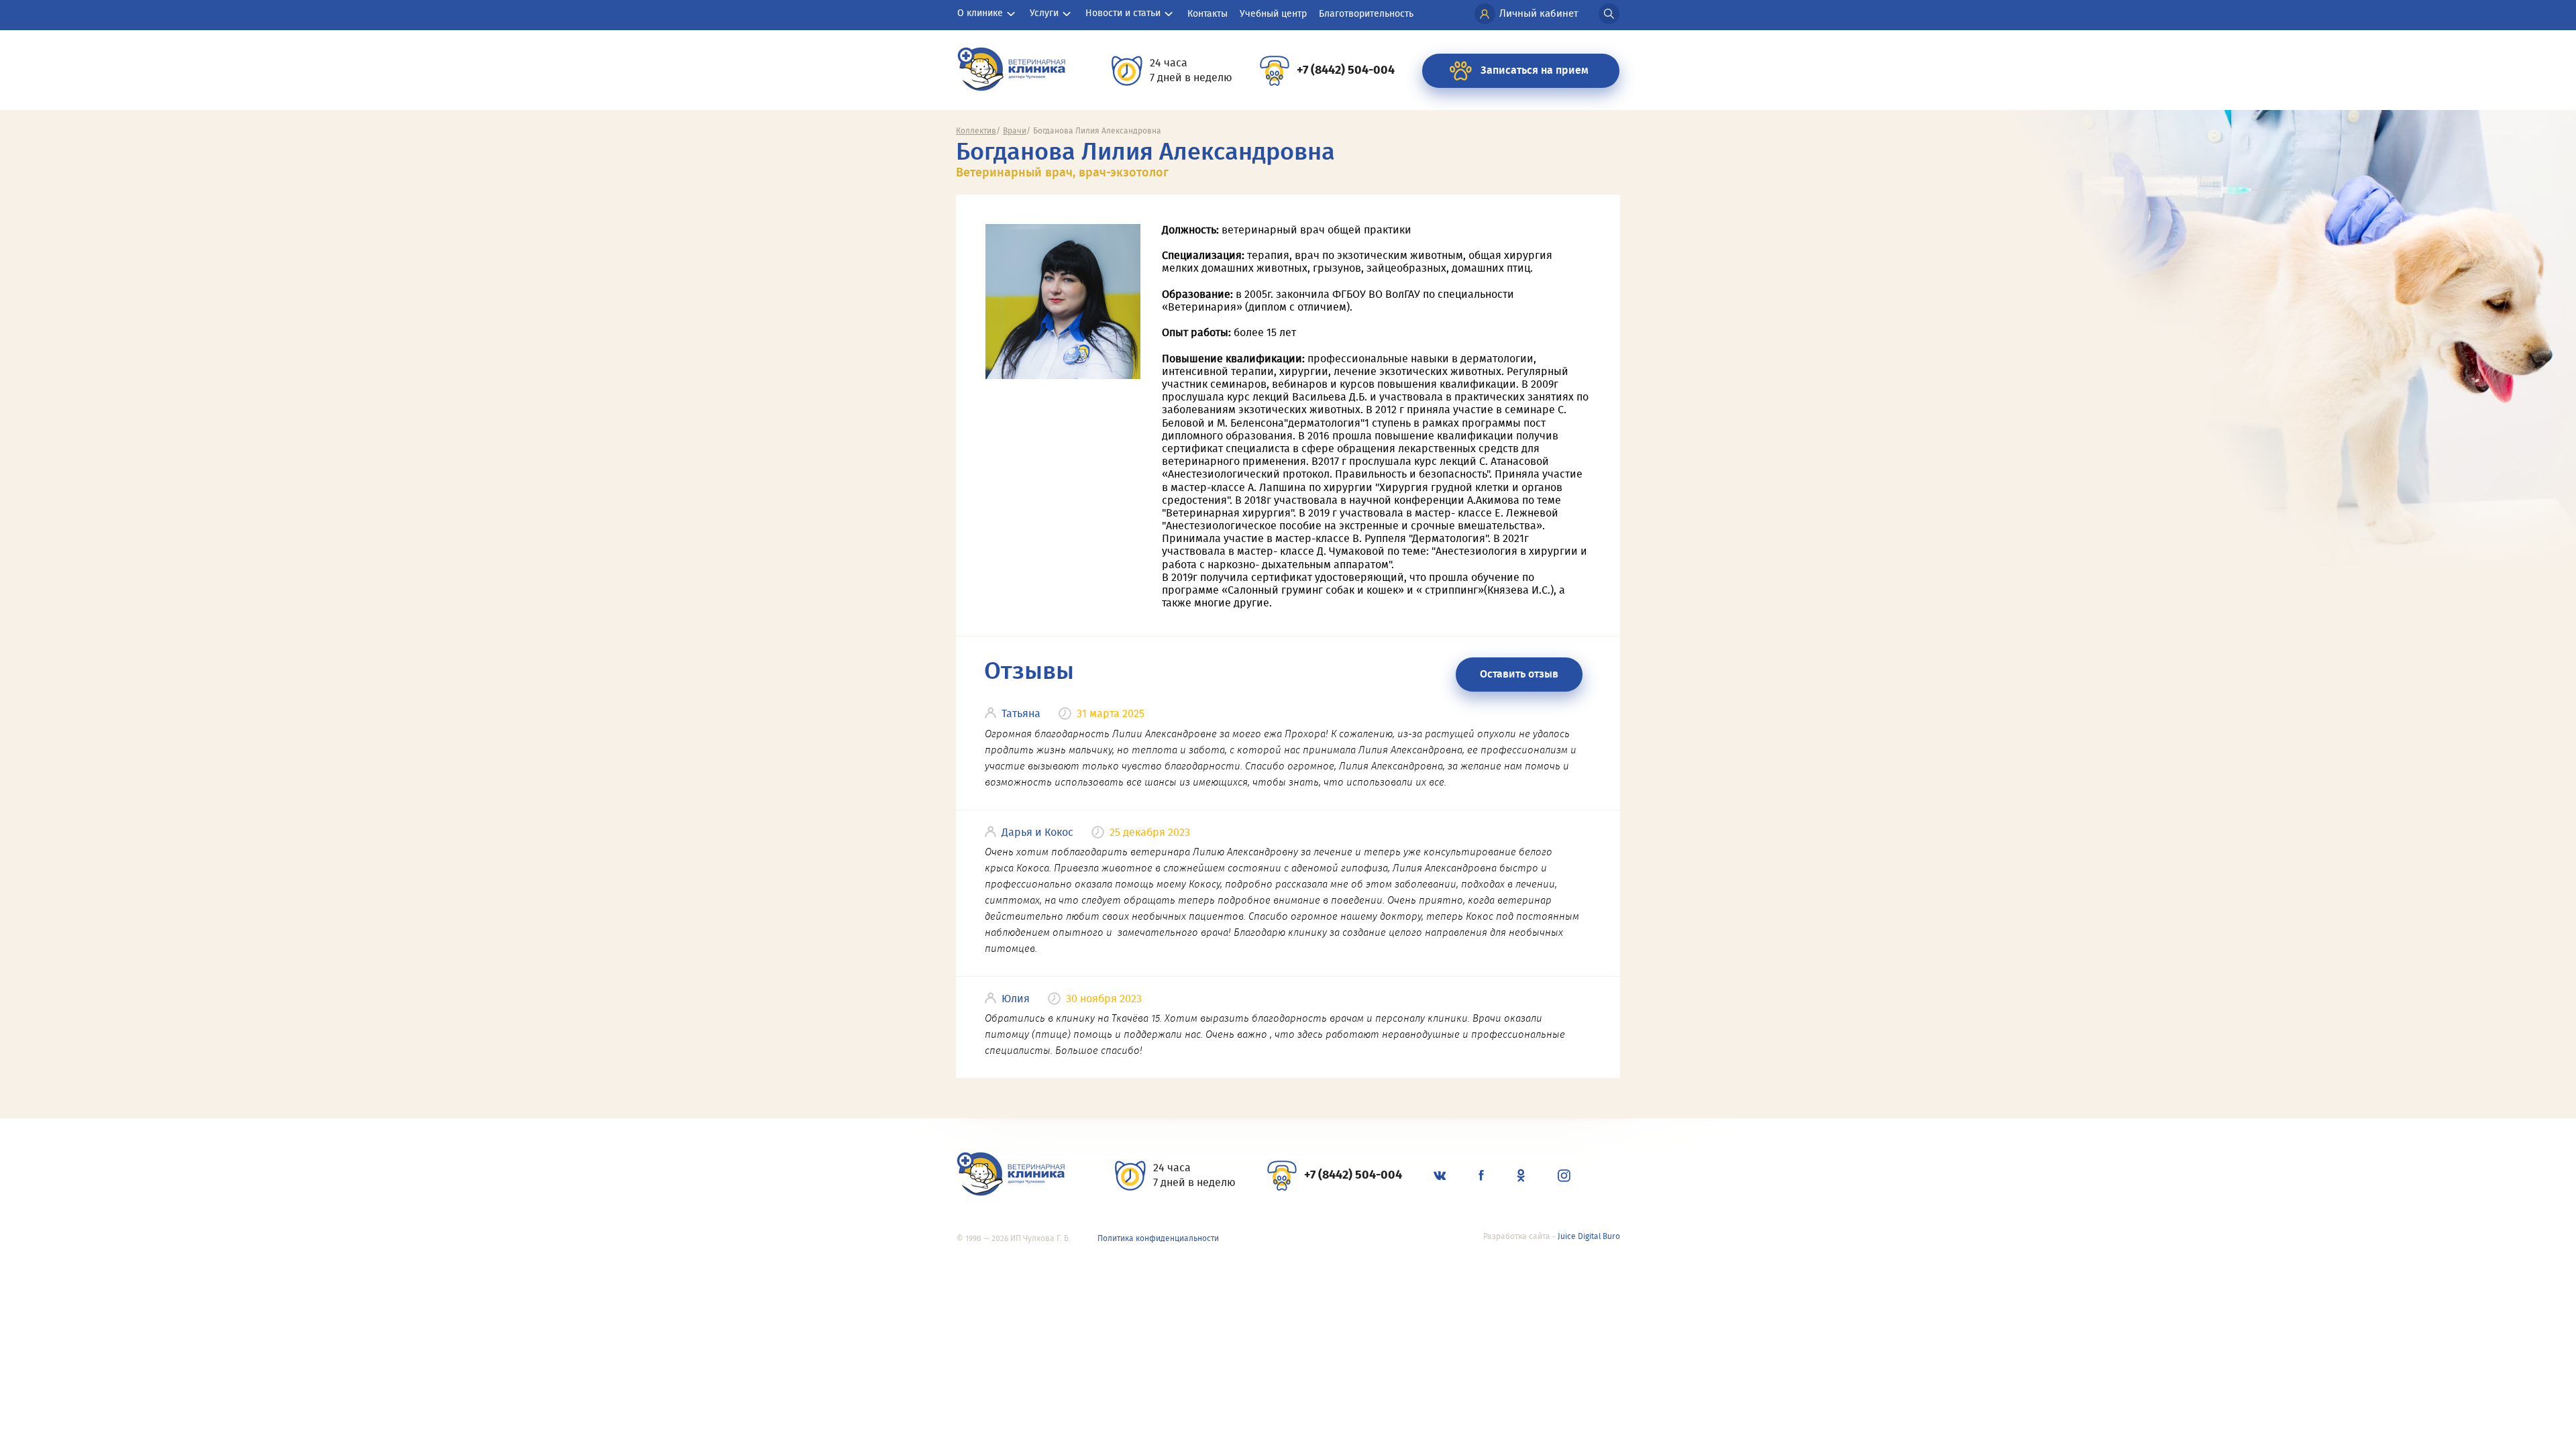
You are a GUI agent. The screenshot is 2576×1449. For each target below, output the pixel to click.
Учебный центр (1273, 14)
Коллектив (976, 131)
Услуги (1044, 13)
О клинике (980, 13)
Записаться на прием (1535, 70)
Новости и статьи (1123, 13)
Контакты (1207, 14)
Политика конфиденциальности (1158, 1238)
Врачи (1015, 131)
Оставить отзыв (1519, 674)
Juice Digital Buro (1589, 1236)
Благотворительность (1366, 14)
